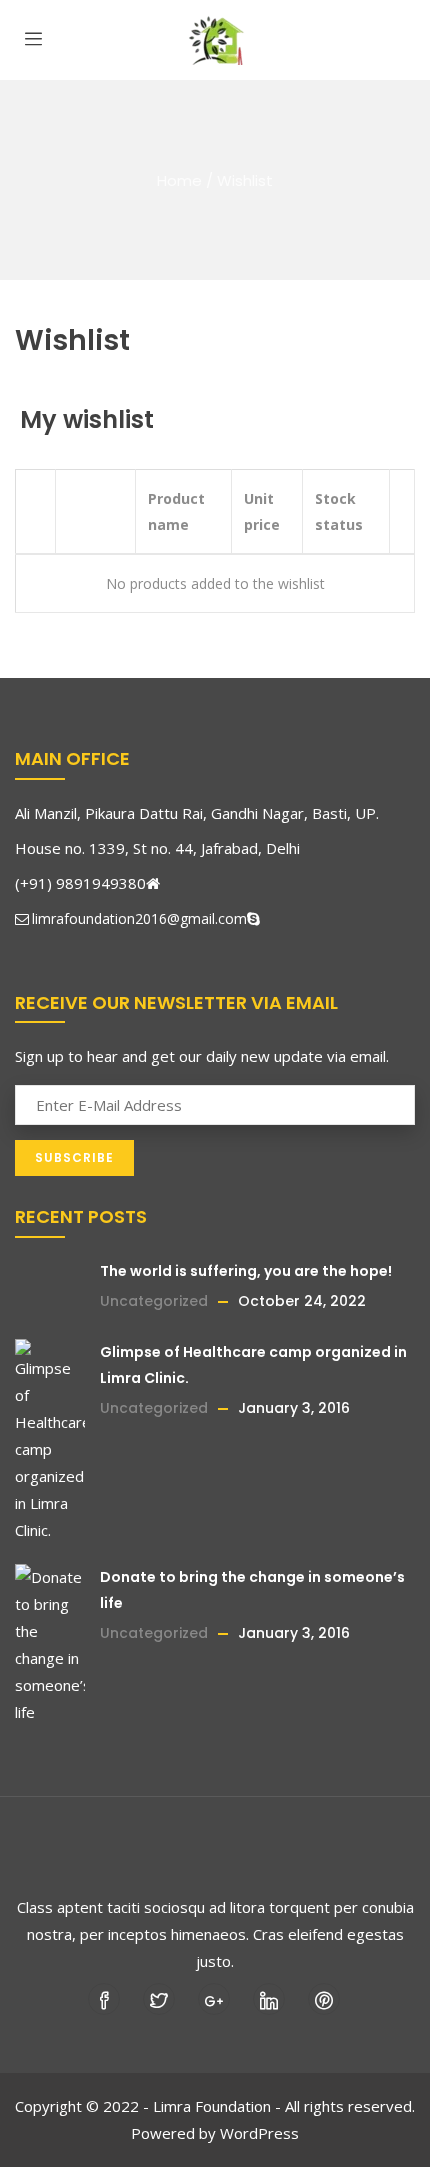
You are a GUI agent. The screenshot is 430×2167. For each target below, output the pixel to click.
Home (179, 180)
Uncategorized (154, 1301)
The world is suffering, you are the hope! (246, 1271)
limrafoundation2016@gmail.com (139, 918)
